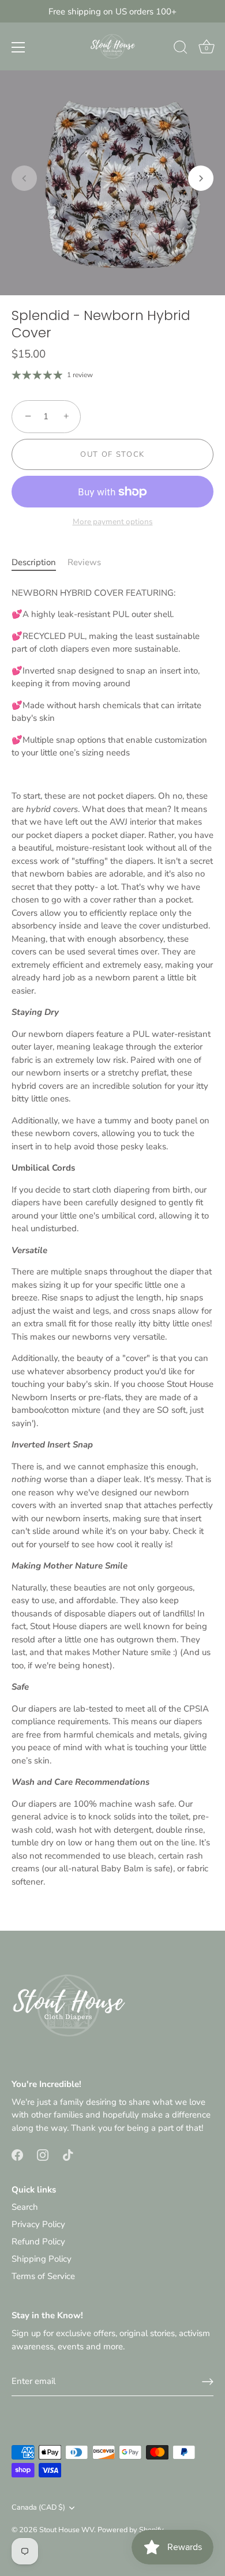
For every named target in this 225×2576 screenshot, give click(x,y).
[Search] (181, 49)
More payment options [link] (113, 522)
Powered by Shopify (131, 2530)
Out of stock (112, 454)
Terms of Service (43, 2276)
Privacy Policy (38, 2224)
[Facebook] (17, 2154)
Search (25, 2207)
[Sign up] (208, 2382)
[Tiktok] (68, 2154)
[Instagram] (43, 2154)
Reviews (84, 562)
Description (34, 562)
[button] (24, 178)
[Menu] (18, 47)
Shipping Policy (42, 2259)
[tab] (40, 563)
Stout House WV (67, 2530)
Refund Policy (38, 2242)
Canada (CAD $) (38, 2508)
